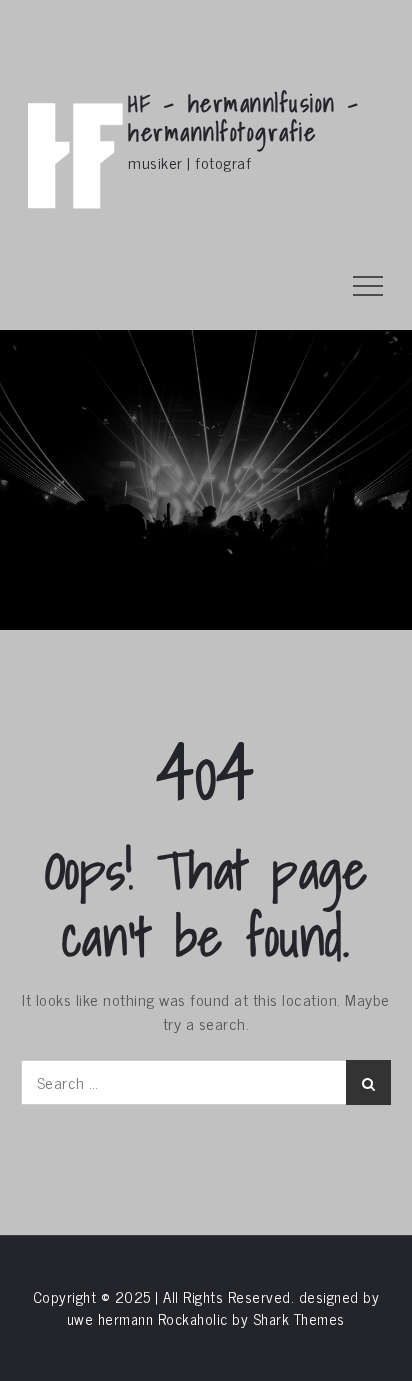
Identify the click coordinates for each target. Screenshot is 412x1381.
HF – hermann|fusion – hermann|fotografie (244, 117)
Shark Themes (299, 1318)
